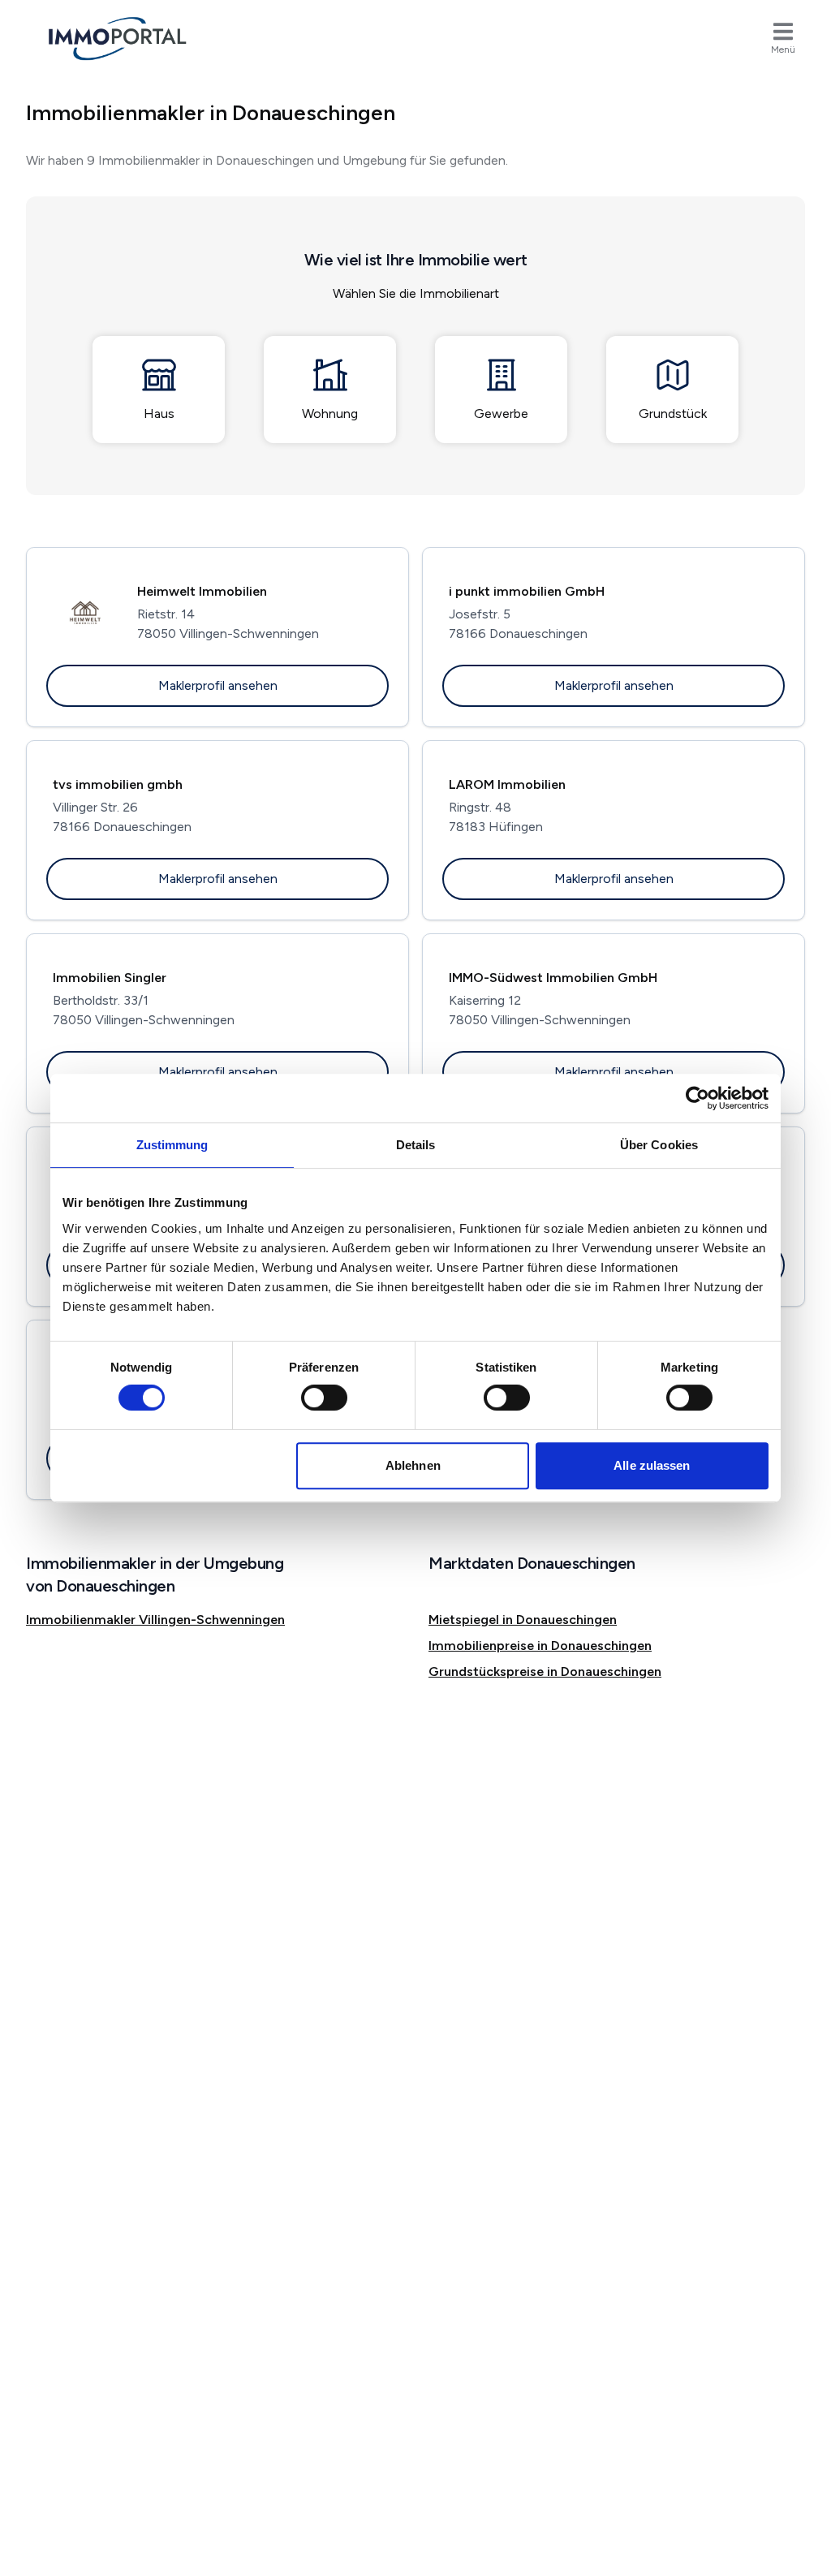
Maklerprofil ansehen (218, 685)
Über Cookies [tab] (659, 1145)
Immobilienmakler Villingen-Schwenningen (155, 1620)
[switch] (324, 1398)
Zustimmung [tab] (172, 1145)
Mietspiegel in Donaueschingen (523, 1620)
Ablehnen (413, 1465)
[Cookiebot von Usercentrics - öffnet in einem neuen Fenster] (698, 1098)
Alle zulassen (652, 1465)
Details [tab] (416, 1145)
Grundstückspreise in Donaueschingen (545, 1671)
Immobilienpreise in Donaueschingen (540, 1646)
